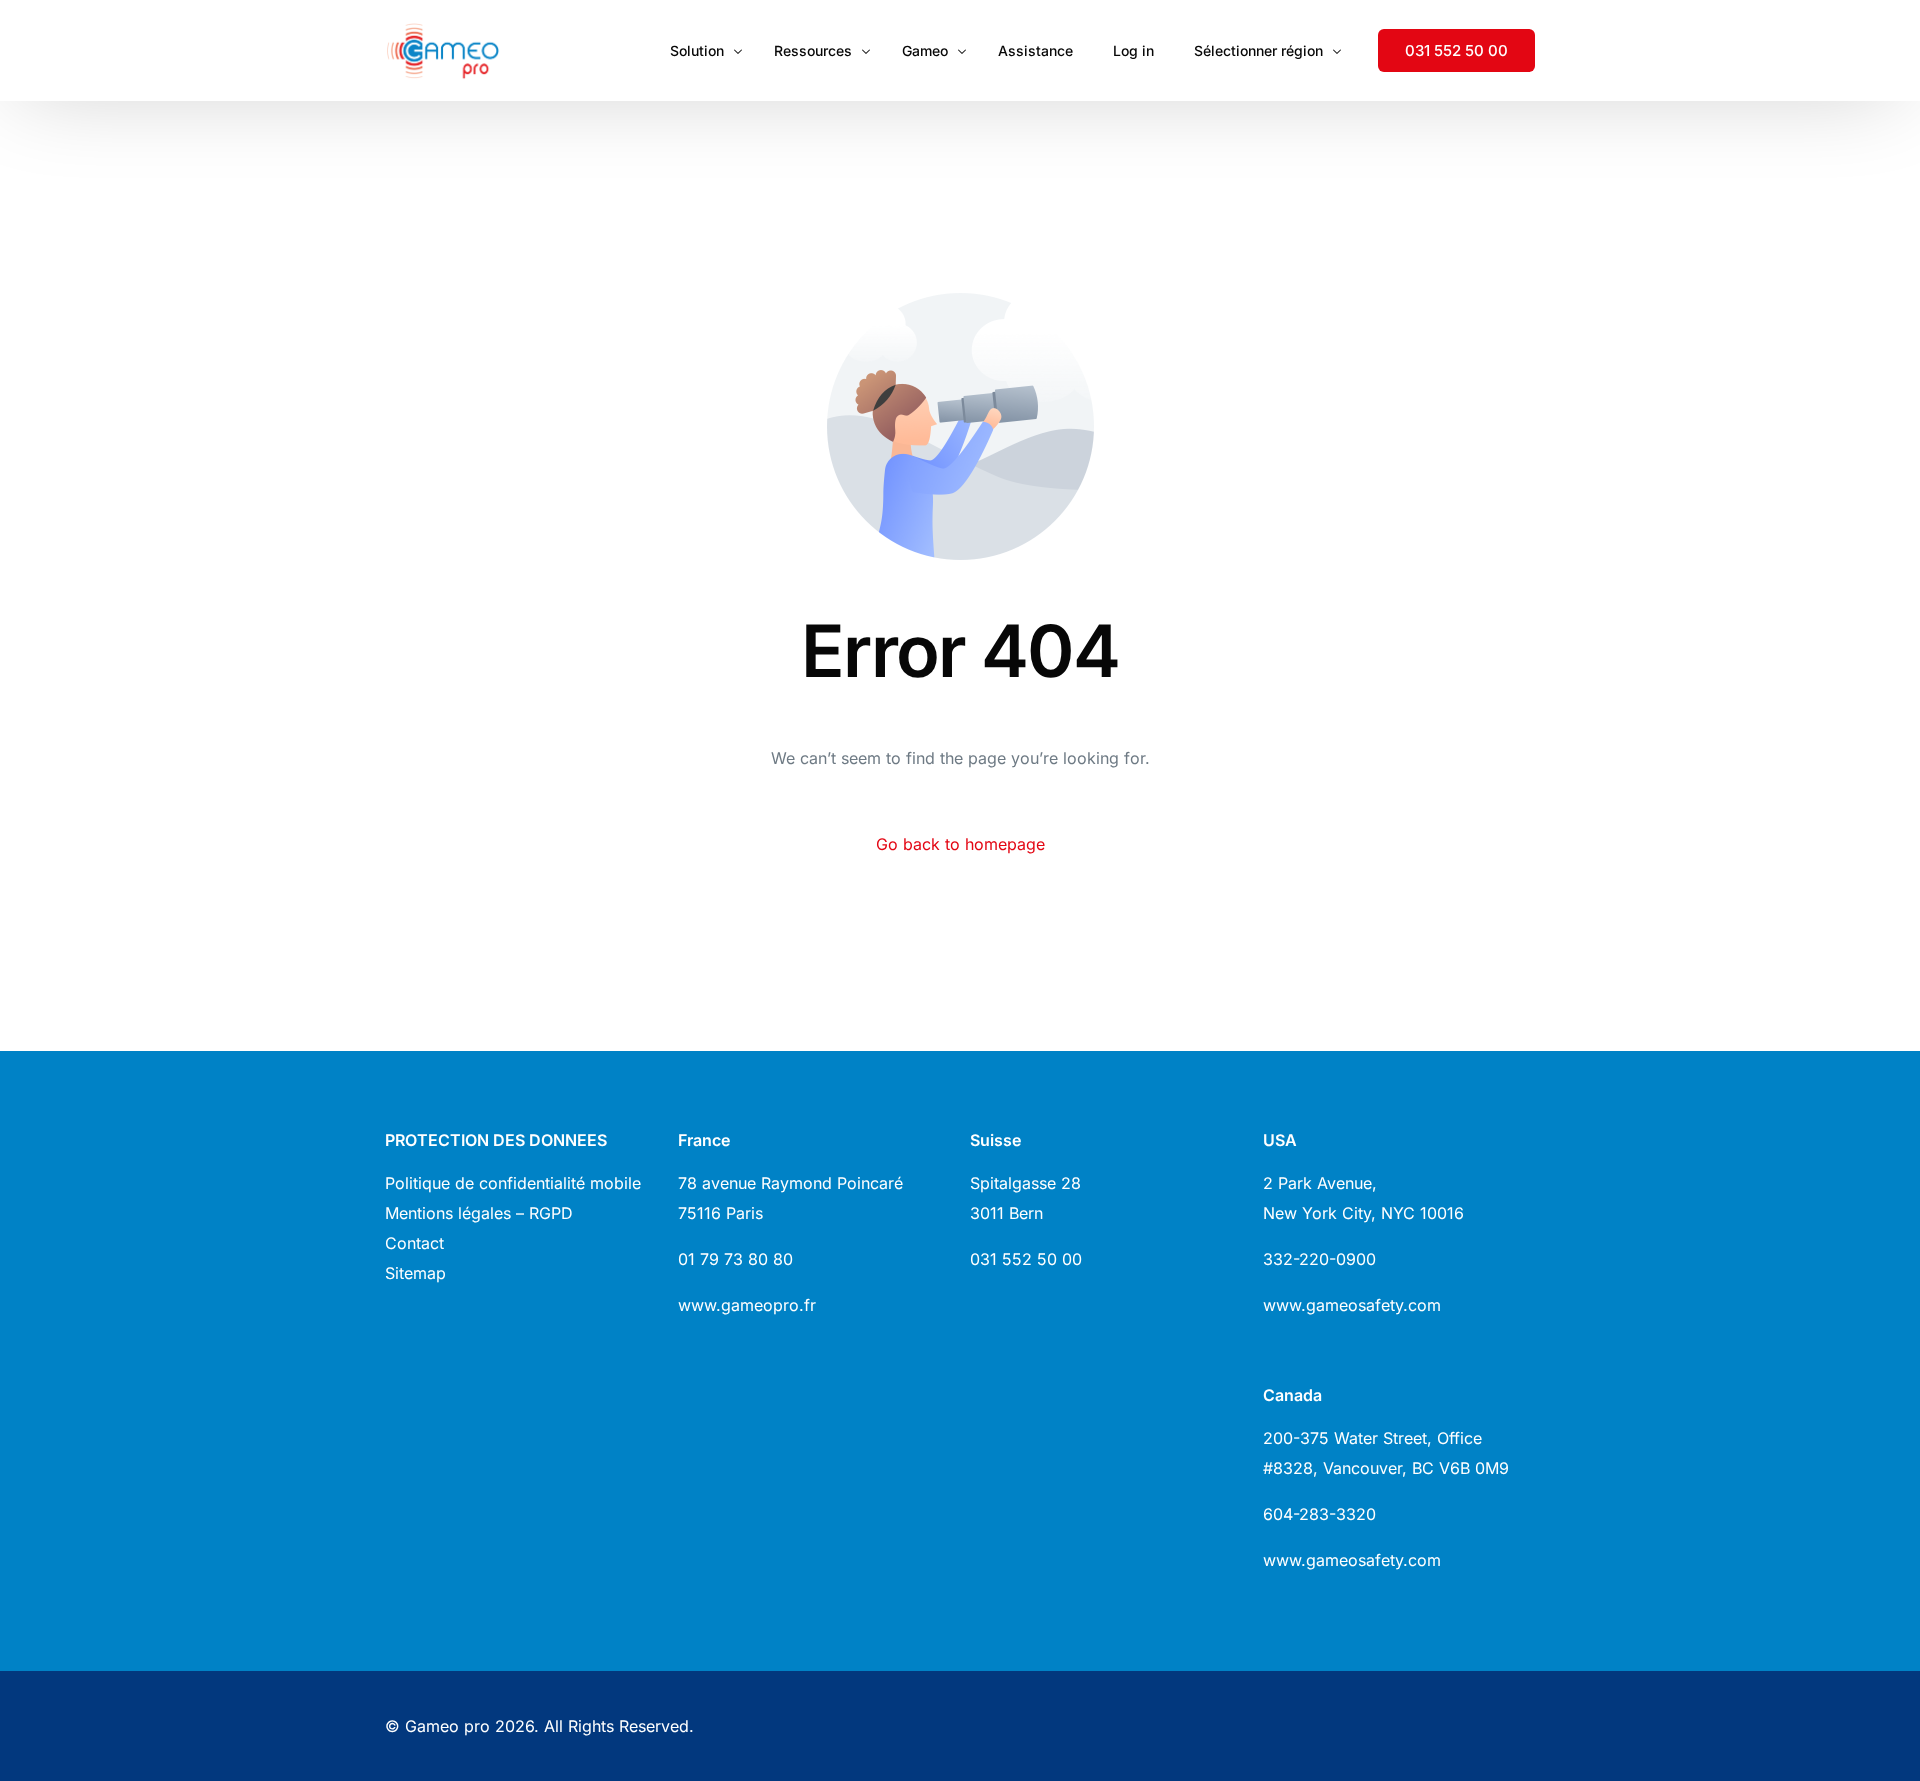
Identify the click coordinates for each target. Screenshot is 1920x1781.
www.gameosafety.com (1352, 1305)
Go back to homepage (960, 844)
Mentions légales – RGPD (479, 1213)
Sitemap (415, 1273)
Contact (414, 1243)
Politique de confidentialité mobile (513, 1183)
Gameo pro (447, 1726)
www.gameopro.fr (747, 1305)
